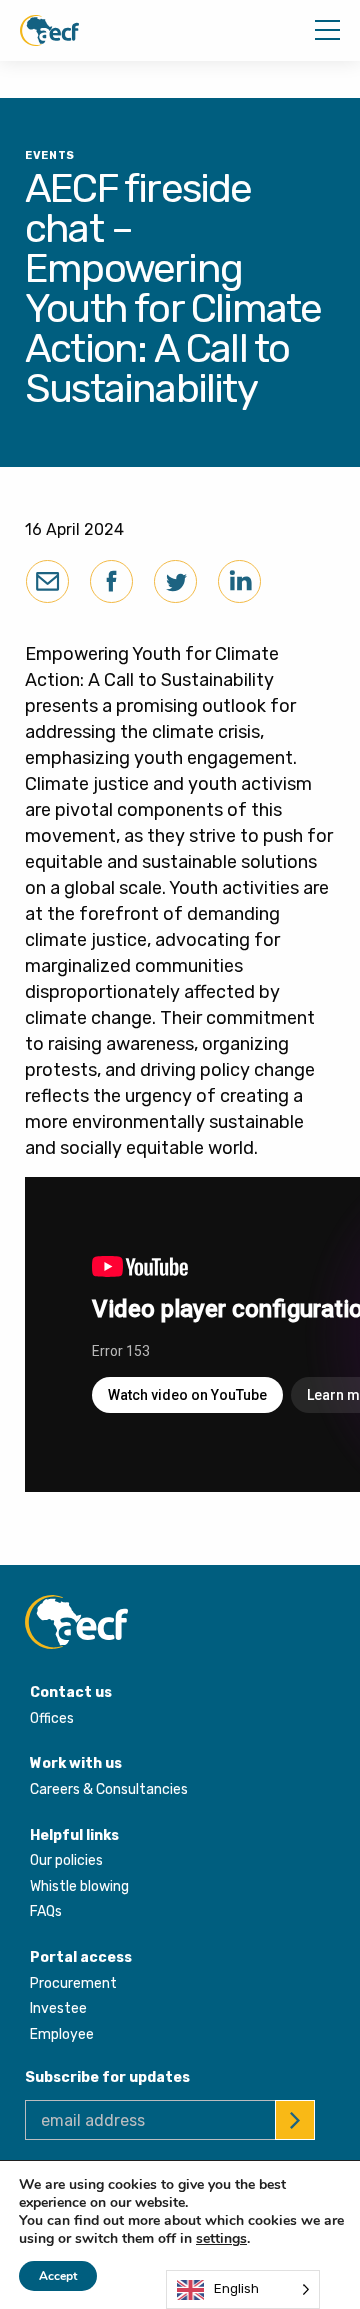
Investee (58, 2008)
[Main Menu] (327, 30)
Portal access (81, 1957)
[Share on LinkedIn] (239, 581)
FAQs (46, 1911)
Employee (62, 2034)
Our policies (66, 1860)
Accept (58, 2276)
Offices (52, 1718)
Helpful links (74, 1835)
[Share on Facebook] (111, 581)
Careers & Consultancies (109, 1789)
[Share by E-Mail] (47, 581)
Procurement (73, 1983)
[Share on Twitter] (175, 581)
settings (221, 2239)
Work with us (76, 1763)
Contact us (71, 1692)
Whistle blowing (79, 1886)
